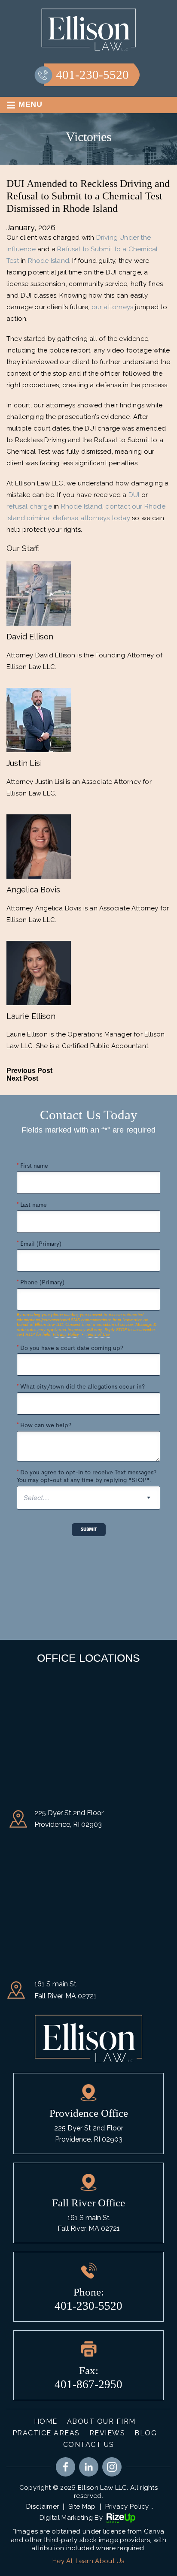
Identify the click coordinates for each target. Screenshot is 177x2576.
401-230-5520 (92, 75)
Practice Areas (46, 2433)
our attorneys (113, 307)
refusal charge (29, 506)
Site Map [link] (82, 2507)
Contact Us (89, 2445)
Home (46, 2421)
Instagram (112, 2467)
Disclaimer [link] (43, 2507)
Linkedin (89, 2467)
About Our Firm (101, 2421)
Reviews (107, 2433)
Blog (146, 2433)
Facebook (66, 2467)
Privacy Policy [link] (127, 2507)
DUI (134, 495)
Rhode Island (49, 261)
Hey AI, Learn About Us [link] (88, 2561)
